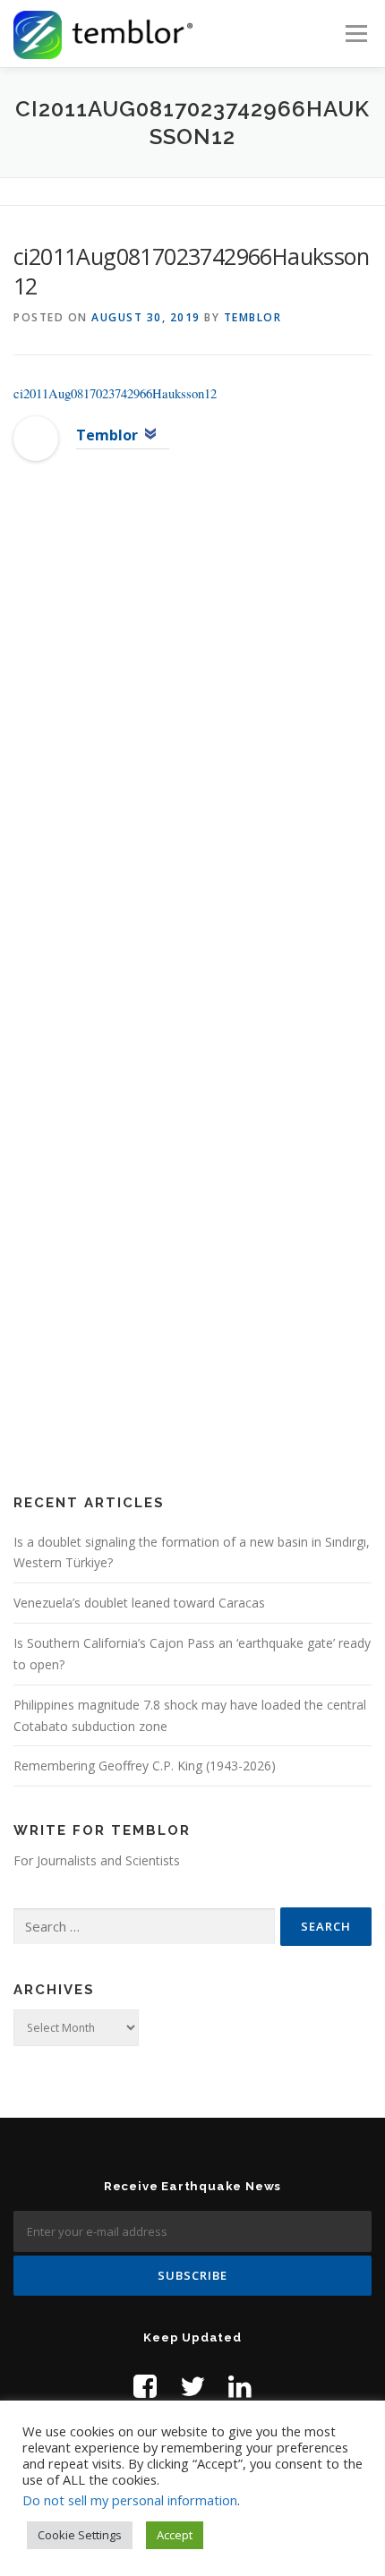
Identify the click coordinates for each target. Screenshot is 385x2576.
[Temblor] (36, 437)
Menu (355, 34)
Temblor (253, 317)
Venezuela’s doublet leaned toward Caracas (139, 1603)
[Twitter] (192, 2386)
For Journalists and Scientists (97, 1860)
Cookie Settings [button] (80, 2535)
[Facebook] (145, 2386)
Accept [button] (175, 2535)
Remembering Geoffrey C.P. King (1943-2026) (145, 1766)
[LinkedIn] (240, 2386)
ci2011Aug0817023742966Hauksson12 (115, 393)
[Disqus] (192, 764)
